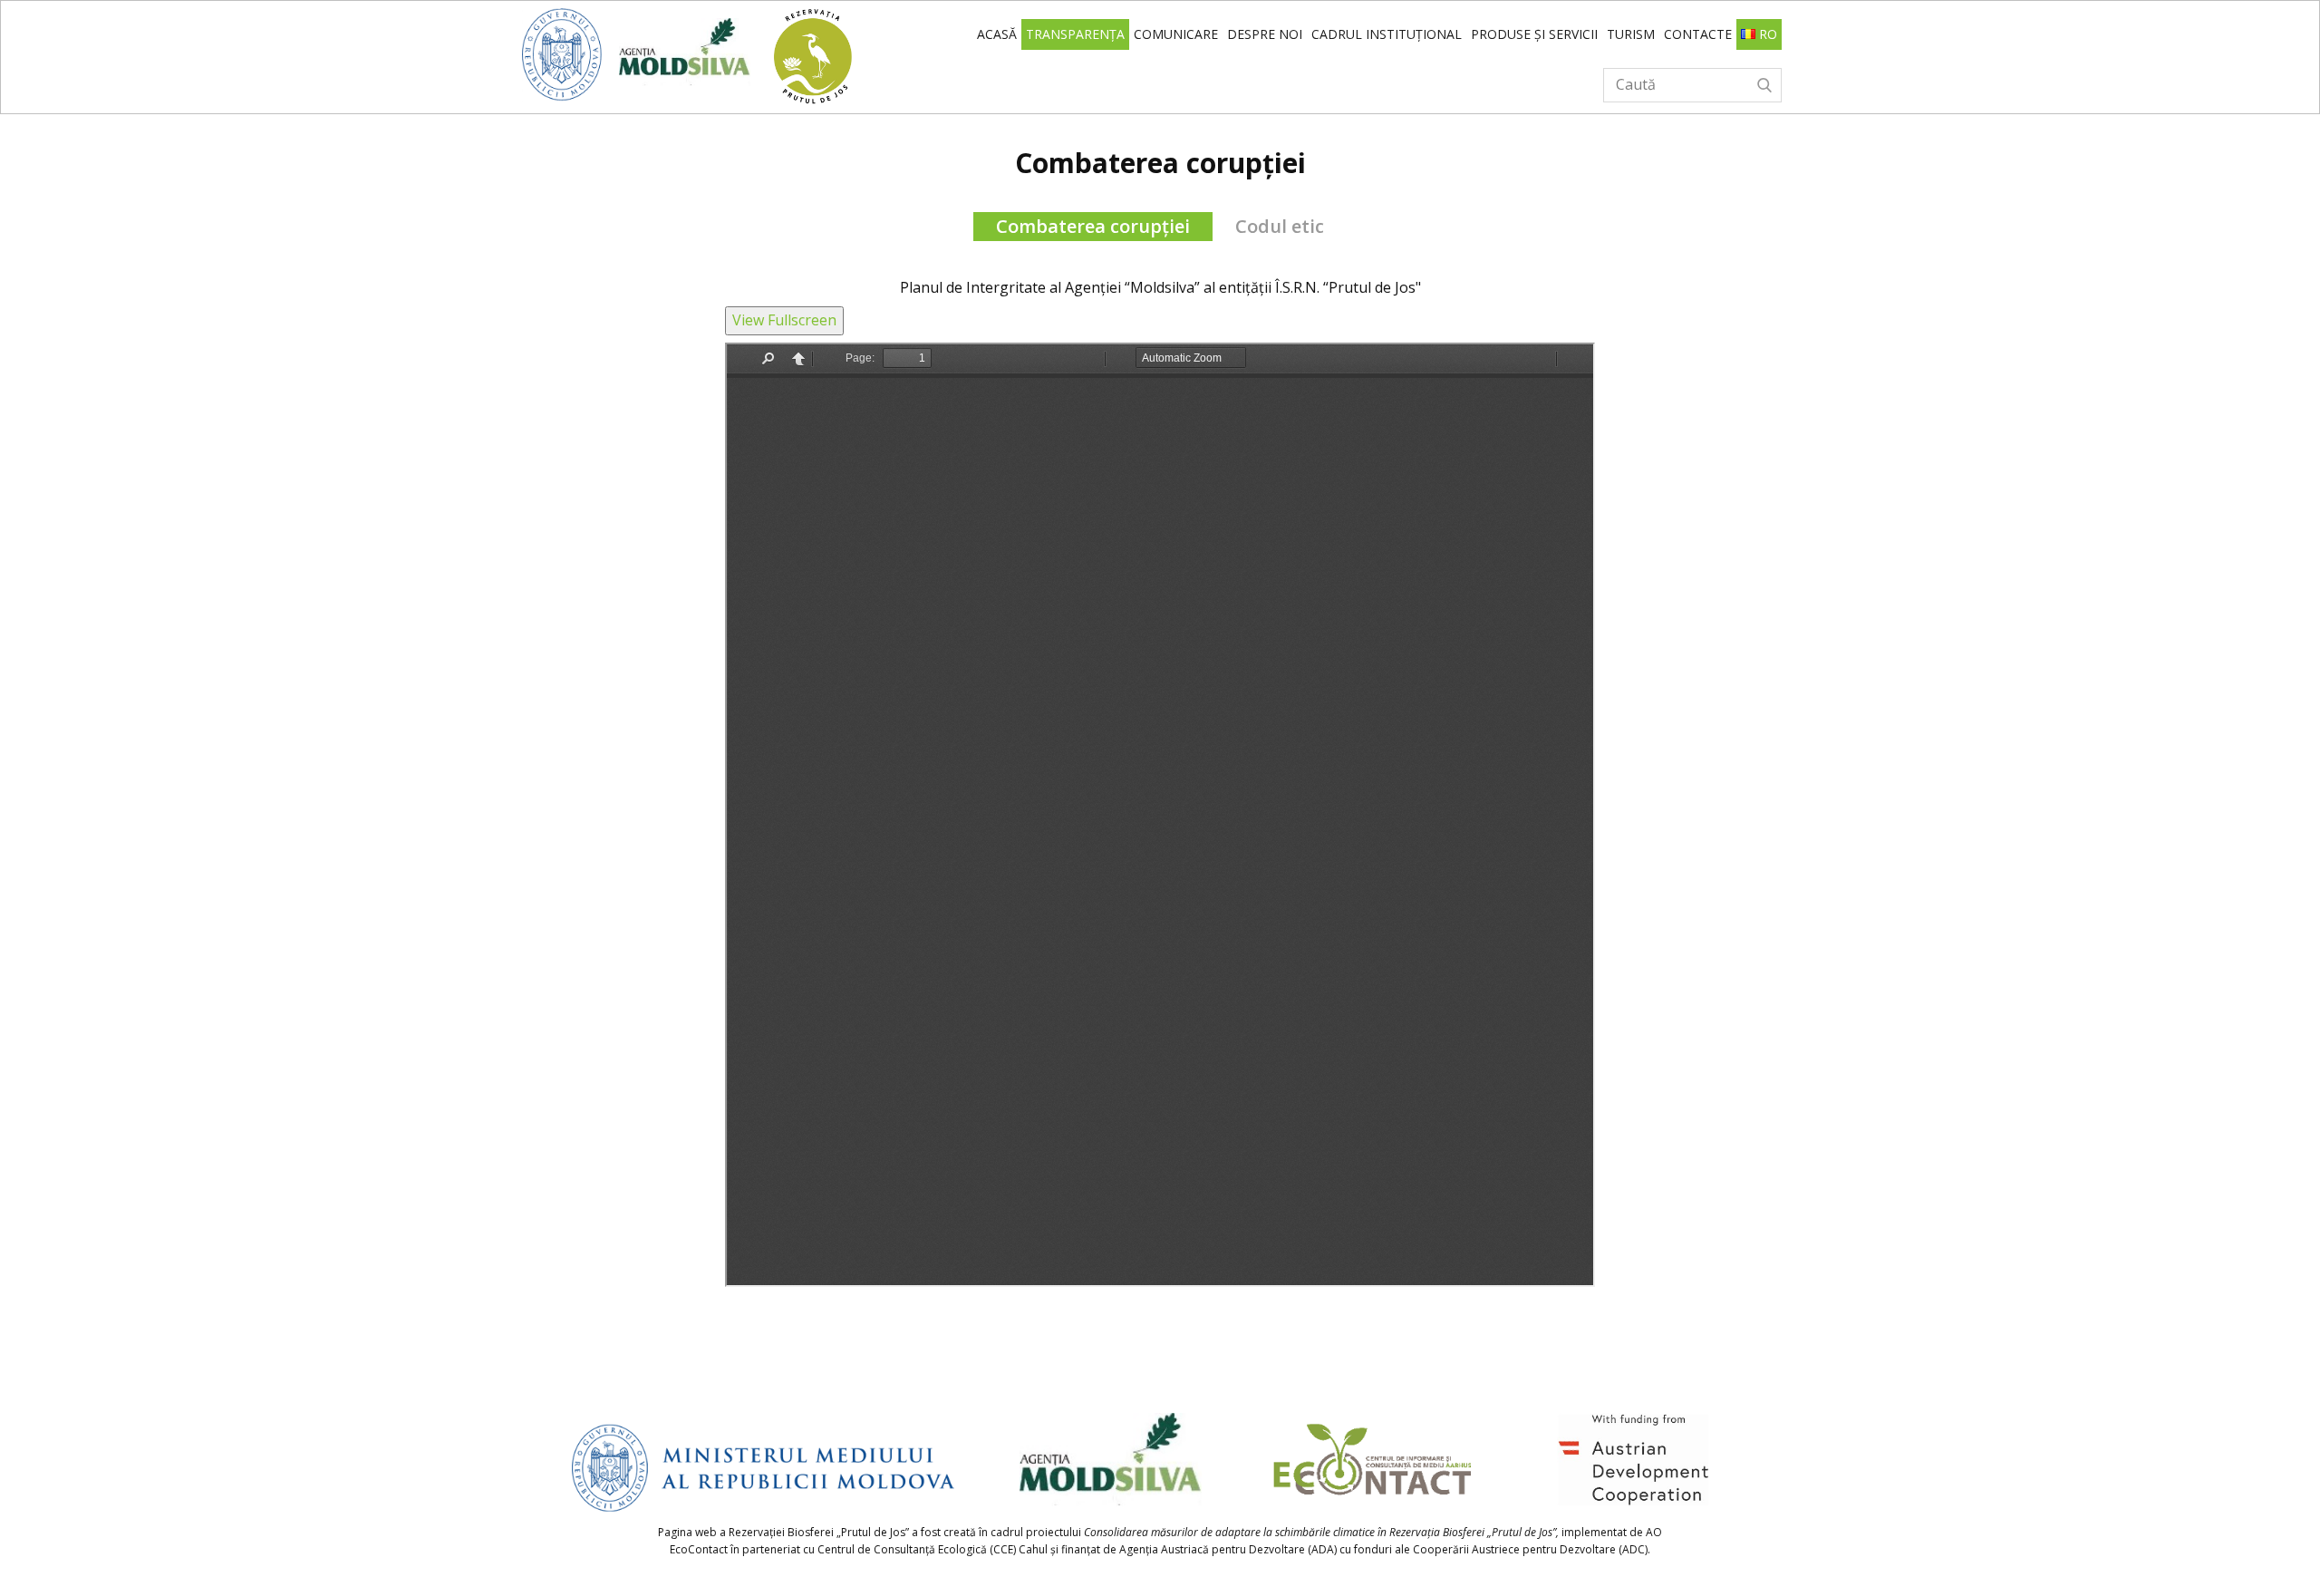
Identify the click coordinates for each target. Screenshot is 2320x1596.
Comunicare (1176, 34)
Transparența (1075, 34)
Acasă (997, 34)
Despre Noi (1265, 34)
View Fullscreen (784, 320)
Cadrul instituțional (1387, 34)
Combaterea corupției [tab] (1093, 226)
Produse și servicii (1534, 34)
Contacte (1698, 34)
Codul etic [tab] (1280, 226)
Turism (1631, 34)
